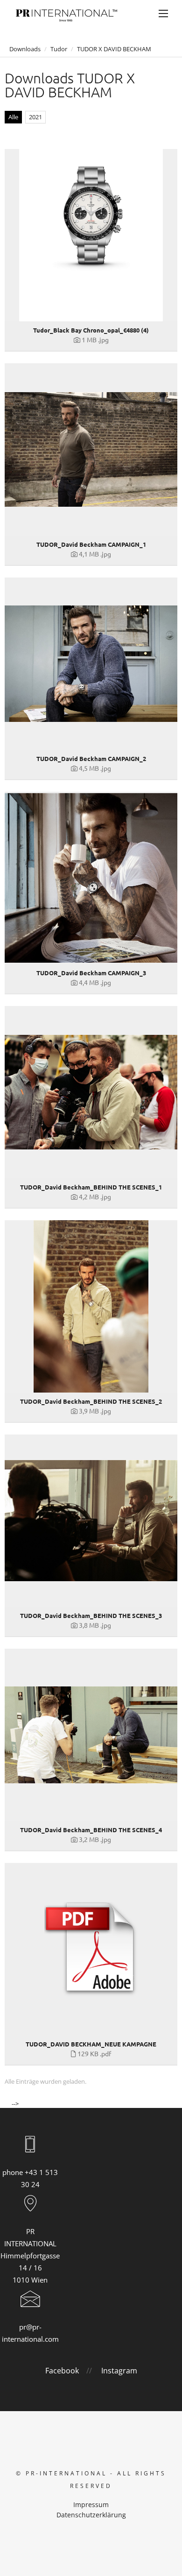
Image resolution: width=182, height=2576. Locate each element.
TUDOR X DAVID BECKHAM (114, 49)
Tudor (59, 49)
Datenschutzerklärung (91, 2515)
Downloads (25, 49)
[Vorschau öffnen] (91, 235)
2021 (35, 117)
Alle (13, 117)
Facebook (62, 2371)
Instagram (119, 2371)
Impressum (91, 2505)
